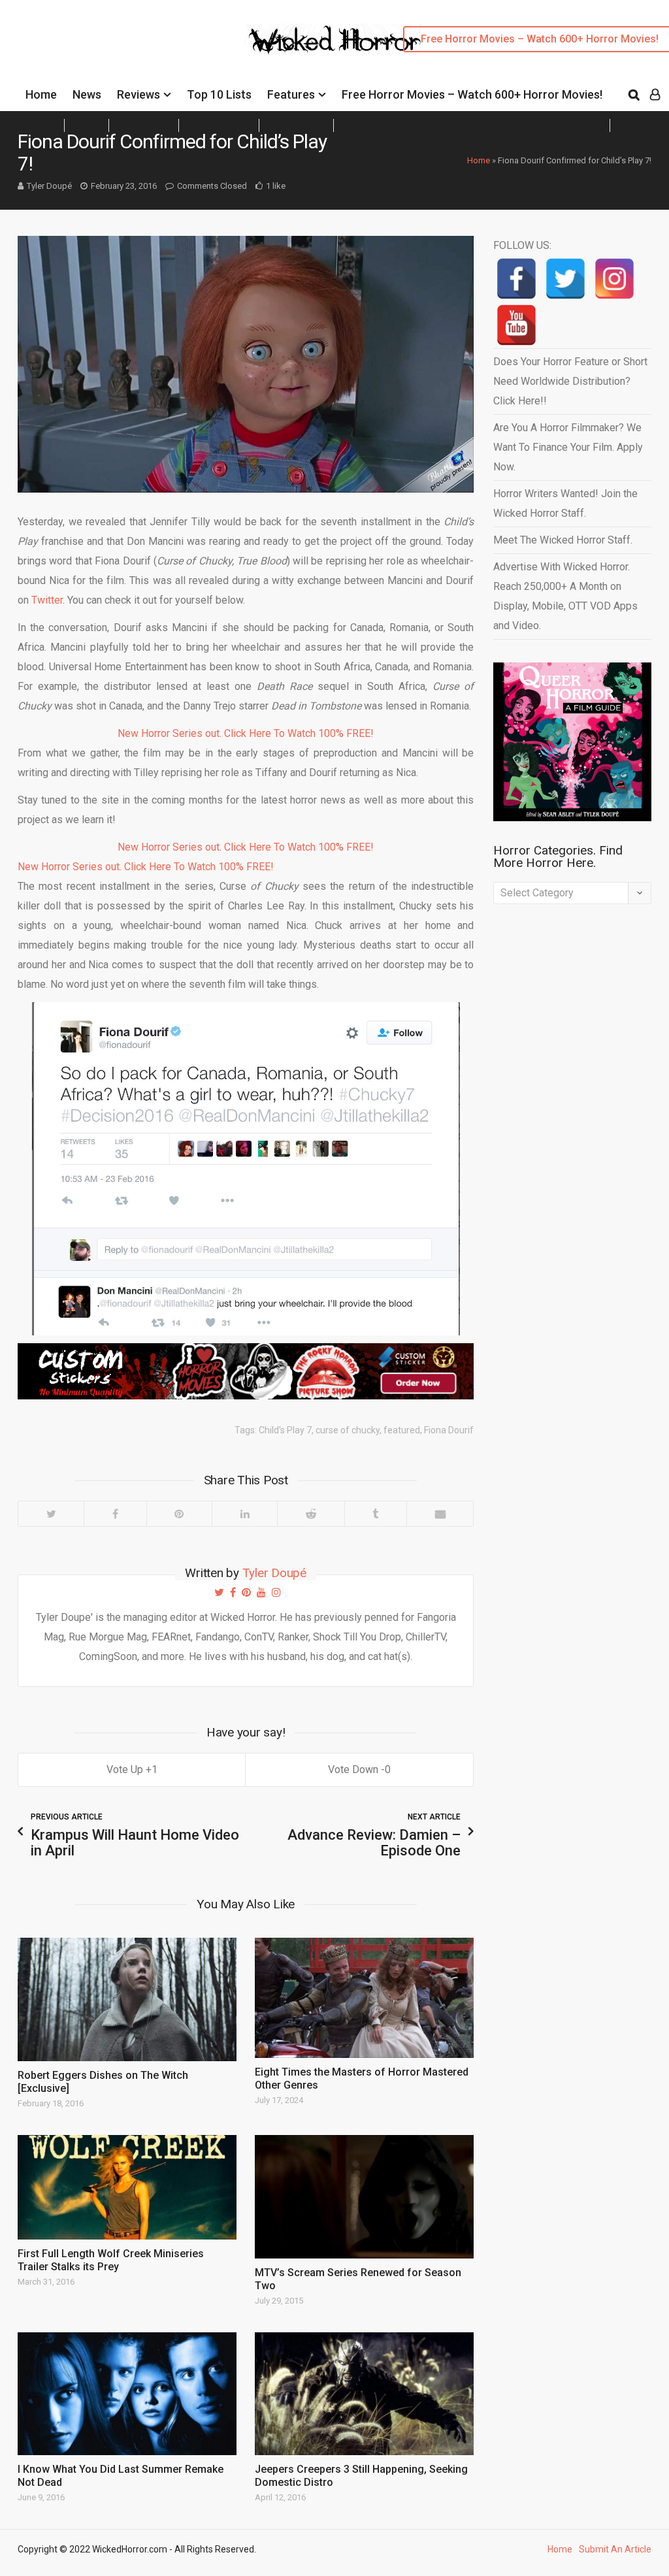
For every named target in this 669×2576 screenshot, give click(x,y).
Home (41, 94)
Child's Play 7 (285, 1430)
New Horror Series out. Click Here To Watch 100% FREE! (246, 733)
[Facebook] (115, 1514)
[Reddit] (310, 1514)
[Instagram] (614, 279)
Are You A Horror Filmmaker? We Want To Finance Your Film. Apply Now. (568, 447)
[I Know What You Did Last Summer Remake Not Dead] (127, 2394)
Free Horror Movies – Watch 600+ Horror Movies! (472, 94)
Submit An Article (615, 2549)
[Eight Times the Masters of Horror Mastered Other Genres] (364, 1998)
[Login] (655, 95)
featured (402, 1430)
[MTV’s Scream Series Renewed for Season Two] (364, 2197)
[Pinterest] (179, 1514)
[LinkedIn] (244, 1514)
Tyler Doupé (49, 186)
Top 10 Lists (219, 94)
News (87, 94)
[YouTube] (516, 325)
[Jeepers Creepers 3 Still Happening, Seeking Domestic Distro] (364, 2394)
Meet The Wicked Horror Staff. (563, 540)
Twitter (47, 600)
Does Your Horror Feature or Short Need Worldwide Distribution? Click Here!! (570, 381)
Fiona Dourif (449, 1430)
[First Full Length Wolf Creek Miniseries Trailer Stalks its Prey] (127, 2187)
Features (291, 94)
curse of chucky (348, 1430)
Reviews (139, 94)
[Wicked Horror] (335, 39)
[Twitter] (51, 1514)
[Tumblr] (375, 1514)
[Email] (440, 1514)
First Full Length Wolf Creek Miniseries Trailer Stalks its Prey (111, 2260)
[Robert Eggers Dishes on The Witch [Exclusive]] (127, 1999)
